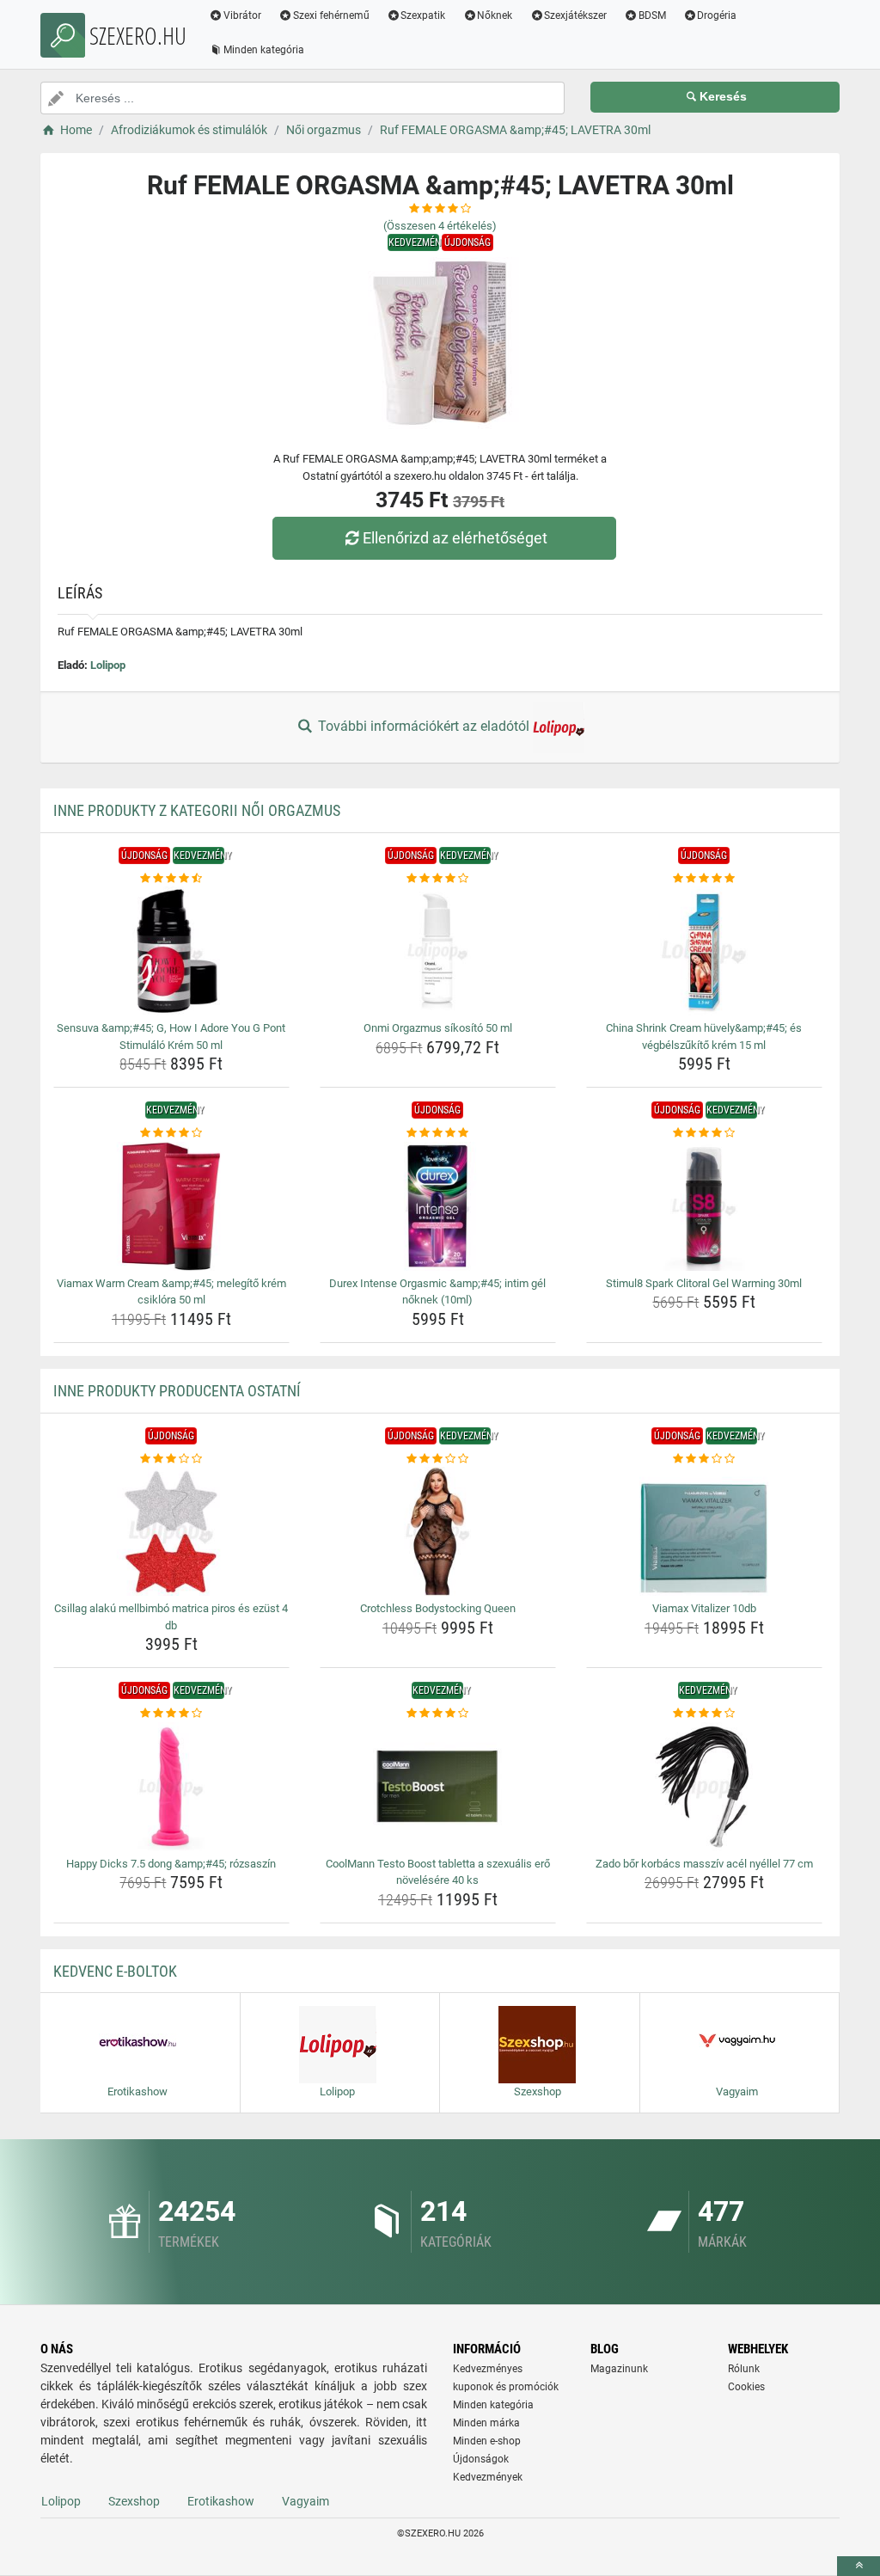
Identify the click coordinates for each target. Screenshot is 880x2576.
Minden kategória (264, 50)
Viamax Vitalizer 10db (704, 1608)
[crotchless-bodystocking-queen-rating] (438, 1459)
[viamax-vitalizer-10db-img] (704, 1531)
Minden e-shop (487, 2441)
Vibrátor (242, 15)
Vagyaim (306, 2501)
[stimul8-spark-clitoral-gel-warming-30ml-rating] (704, 1133)
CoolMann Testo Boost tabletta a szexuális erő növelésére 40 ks (438, 1872)
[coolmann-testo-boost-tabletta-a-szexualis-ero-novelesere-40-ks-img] (438, 1787)
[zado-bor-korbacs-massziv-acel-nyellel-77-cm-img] (704, 1787)
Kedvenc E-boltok (115, 1971)
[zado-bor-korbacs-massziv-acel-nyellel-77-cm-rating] (704, 1714)
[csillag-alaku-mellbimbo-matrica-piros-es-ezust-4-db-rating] (171, 1459)
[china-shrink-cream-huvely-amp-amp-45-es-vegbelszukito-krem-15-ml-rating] (704, 879)
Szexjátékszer (575, 15)
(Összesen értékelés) (440, 226)
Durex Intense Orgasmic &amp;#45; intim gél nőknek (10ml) (437, 1292)
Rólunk (744, 2369)
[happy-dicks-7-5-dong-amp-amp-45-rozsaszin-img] (171, 1787)
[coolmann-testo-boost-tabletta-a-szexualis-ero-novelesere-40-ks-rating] (438, 1714)
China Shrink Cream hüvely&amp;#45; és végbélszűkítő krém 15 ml (704, 1037)
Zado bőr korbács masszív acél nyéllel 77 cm (704, 1864)
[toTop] (859, 2566)
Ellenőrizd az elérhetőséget (455, 538)
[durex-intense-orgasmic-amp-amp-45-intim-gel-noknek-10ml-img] (438, 1206)
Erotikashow (221, 2501)
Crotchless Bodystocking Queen (438, 1608)
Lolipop (108, 665)
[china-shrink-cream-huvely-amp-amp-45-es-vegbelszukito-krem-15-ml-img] (704, 951)
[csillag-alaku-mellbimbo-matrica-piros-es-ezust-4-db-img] (171, 1531)
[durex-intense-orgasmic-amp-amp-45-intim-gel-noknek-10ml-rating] (438, 1133)
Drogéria (717, 15)
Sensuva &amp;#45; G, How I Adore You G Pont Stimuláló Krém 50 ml (171, 1037)
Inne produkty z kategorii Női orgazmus (197, 810)
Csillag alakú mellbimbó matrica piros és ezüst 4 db (171, 1617)
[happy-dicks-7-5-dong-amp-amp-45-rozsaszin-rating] (171, 1714)
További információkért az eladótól (424, 726)
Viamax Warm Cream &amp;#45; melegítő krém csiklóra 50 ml (171, 1292)
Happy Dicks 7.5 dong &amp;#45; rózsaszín (171, 1864)
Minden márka (486, 2423)
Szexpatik (423, 15)
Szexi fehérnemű (331, 15)
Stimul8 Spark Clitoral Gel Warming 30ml (704, 1283)
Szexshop (134, 2501)
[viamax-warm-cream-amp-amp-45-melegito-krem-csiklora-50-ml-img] (171, 1206)
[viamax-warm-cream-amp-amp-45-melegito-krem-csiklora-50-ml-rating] (171, 1133)
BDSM (652, 15)
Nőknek (495, 15)
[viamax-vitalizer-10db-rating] (704, 1459)
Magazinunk (619, 2369)
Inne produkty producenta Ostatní (177, 1391)
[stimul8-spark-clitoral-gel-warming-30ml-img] (704, 1206)
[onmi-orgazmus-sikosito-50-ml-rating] (438, 879)
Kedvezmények (488, 2477)
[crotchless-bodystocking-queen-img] (438, 1531)
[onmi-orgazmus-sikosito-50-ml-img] (438, 951)
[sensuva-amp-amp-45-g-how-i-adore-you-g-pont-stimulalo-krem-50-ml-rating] (171, 879)
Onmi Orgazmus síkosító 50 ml (438, 1028)
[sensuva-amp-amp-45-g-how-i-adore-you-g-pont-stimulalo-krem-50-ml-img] (171, 951)
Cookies (746, 2387)
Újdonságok (481, 2459)
